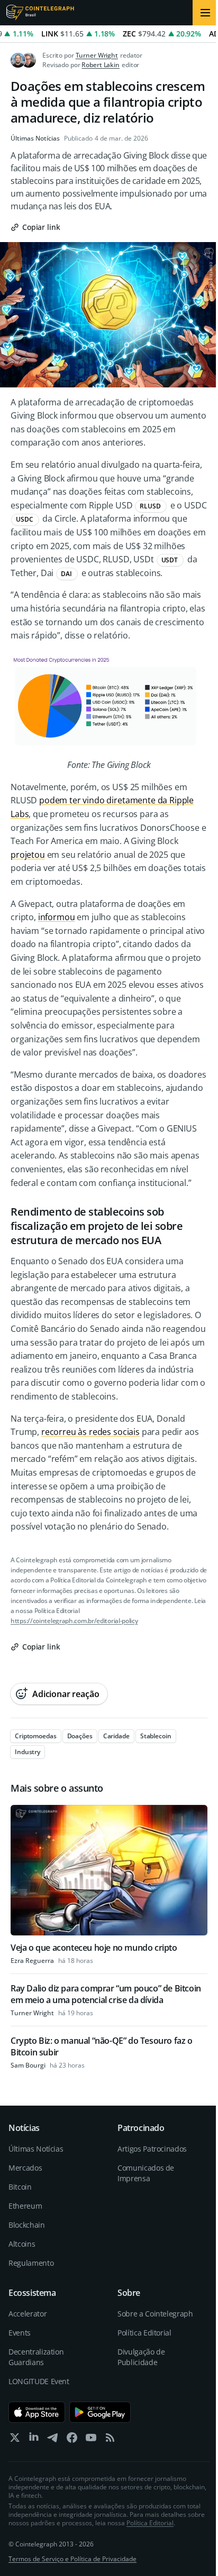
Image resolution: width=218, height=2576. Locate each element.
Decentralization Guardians (36, 2357)
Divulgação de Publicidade (141, 2357)
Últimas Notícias (35, 138)
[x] (15, 2440)
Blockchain (27, 2225)
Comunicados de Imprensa (146, 2173)
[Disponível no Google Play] (100, 2412)
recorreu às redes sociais (90, 1432)
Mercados (25, 2168)
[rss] (110, 2440)
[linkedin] (34, 2440)
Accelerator (28, 2314)
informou (57, 917)
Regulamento (31, 2263)
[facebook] (72, 2440)
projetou (28, 855)
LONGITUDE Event (39, 2381)
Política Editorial (144, 2333)
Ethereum (25, 2206)
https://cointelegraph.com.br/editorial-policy (74, 1621)
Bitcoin (20, 2187)
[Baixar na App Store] (37, 2412)
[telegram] (53, 2440)
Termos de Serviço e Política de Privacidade (72, 2559)
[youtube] (91, 2440)
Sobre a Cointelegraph (155, 2314)
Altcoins (22, 2244)
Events (20, 2333)
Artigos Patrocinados (152, 2149)
